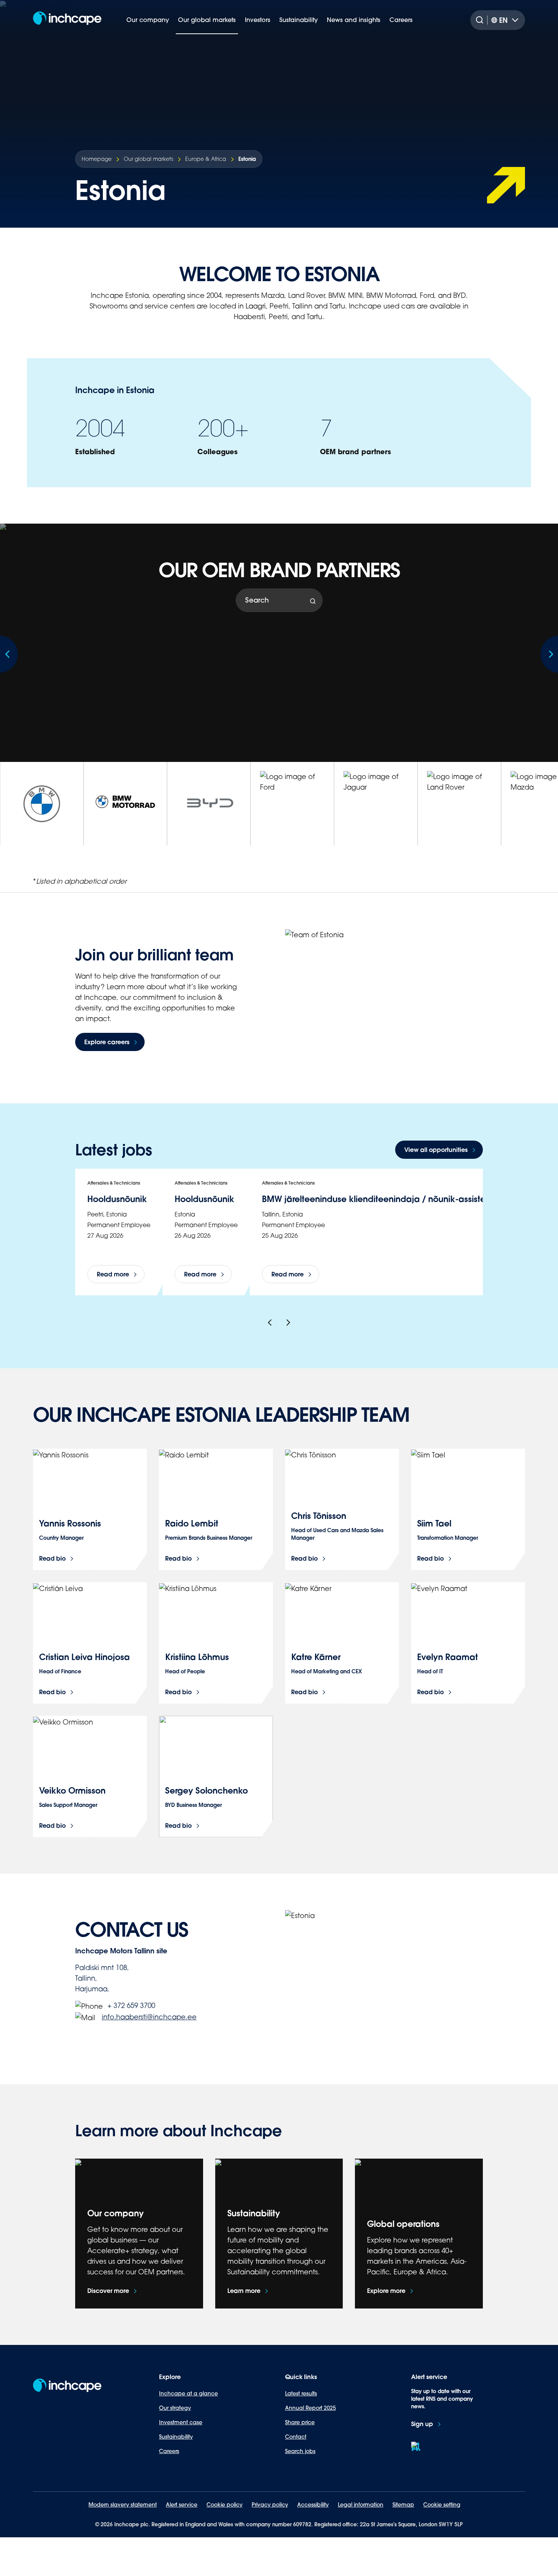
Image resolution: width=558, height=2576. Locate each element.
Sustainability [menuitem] (299, 20)
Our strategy (175, 2408)
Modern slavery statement (123, 2505)
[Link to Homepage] (67, 20)
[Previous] (270, 1323)
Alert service (182, 2505)
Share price (300, 2422)
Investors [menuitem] (258, 20)
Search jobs (300, 2451)
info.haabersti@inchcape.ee (149, 2017)
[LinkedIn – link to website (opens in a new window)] (416, 2446)
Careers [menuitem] (401, 20)
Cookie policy (225, 2505)
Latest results (301, 2393)
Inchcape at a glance (188, 2393)
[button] (439, 1150)
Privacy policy (270, 2505)
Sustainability (176, 2437)
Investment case (181, 2422)
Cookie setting (442, 2505)
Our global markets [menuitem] (207, 20)
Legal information (361, 2505)
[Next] (288, 1323)
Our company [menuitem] (148, 20)
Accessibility (313, 2505)
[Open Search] (481, 20)
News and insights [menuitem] (354, 20)
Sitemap (403, 2505)
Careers (169, 2451)
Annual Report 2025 (311, 2408)
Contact (296, 2437)
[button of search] (313, 601)
